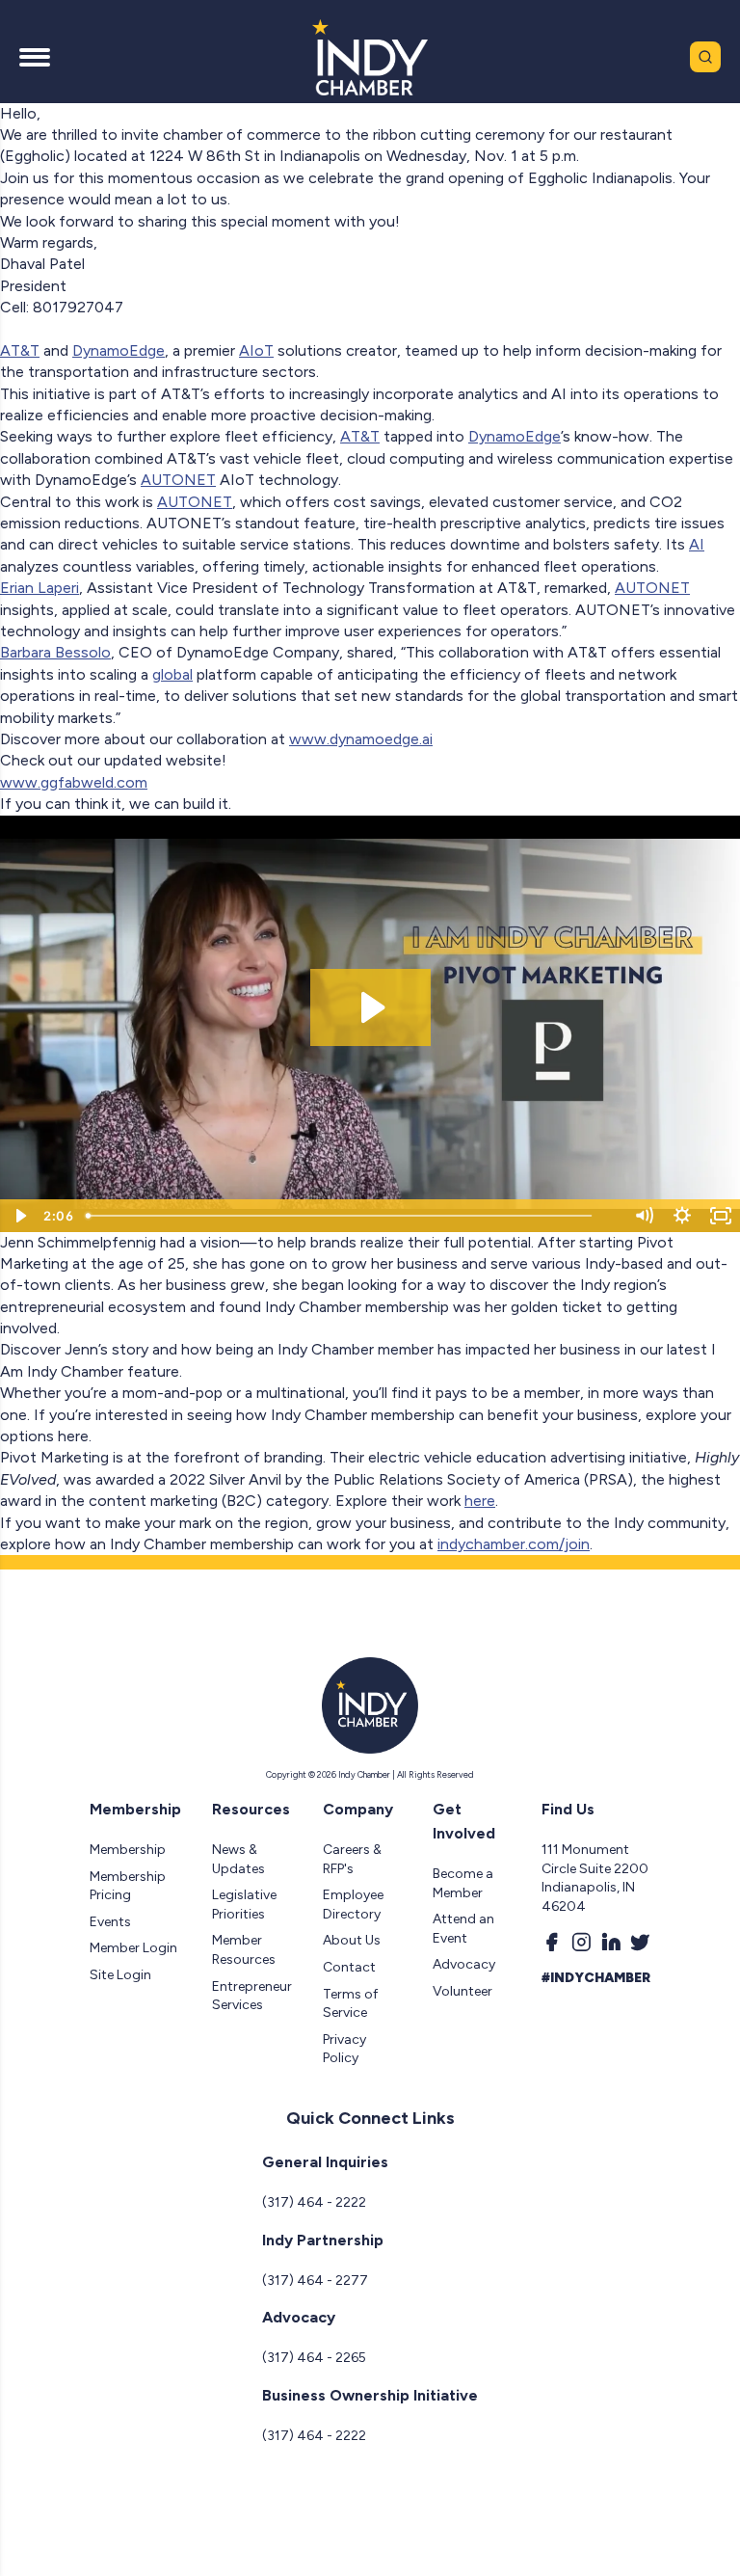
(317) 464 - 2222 (314, 2202)
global (172, 674)
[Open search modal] (705, 57)
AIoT (256, 350)
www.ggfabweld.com (74, 782)
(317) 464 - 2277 (315, 2281)
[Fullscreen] (721, 1216)
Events (110, 1922)
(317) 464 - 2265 (314, 2358)
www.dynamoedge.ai (361, 739)
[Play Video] (19, 1216)
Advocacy (464, 1964)
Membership (128, 1850)
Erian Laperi (40, 588)
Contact (349, 1967)
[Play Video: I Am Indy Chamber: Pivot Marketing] (370, 1007)
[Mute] (644, 1216)
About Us (352, 1940)
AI (697, 544)
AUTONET (178, 480)
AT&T (20, 350)
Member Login (133, 1948)
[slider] (352, 1216)
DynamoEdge (119, 350)
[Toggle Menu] (35, 57)
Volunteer (462, 1991)
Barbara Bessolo (55, 652)
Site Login (120, 1975)
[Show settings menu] (682, 1216)
